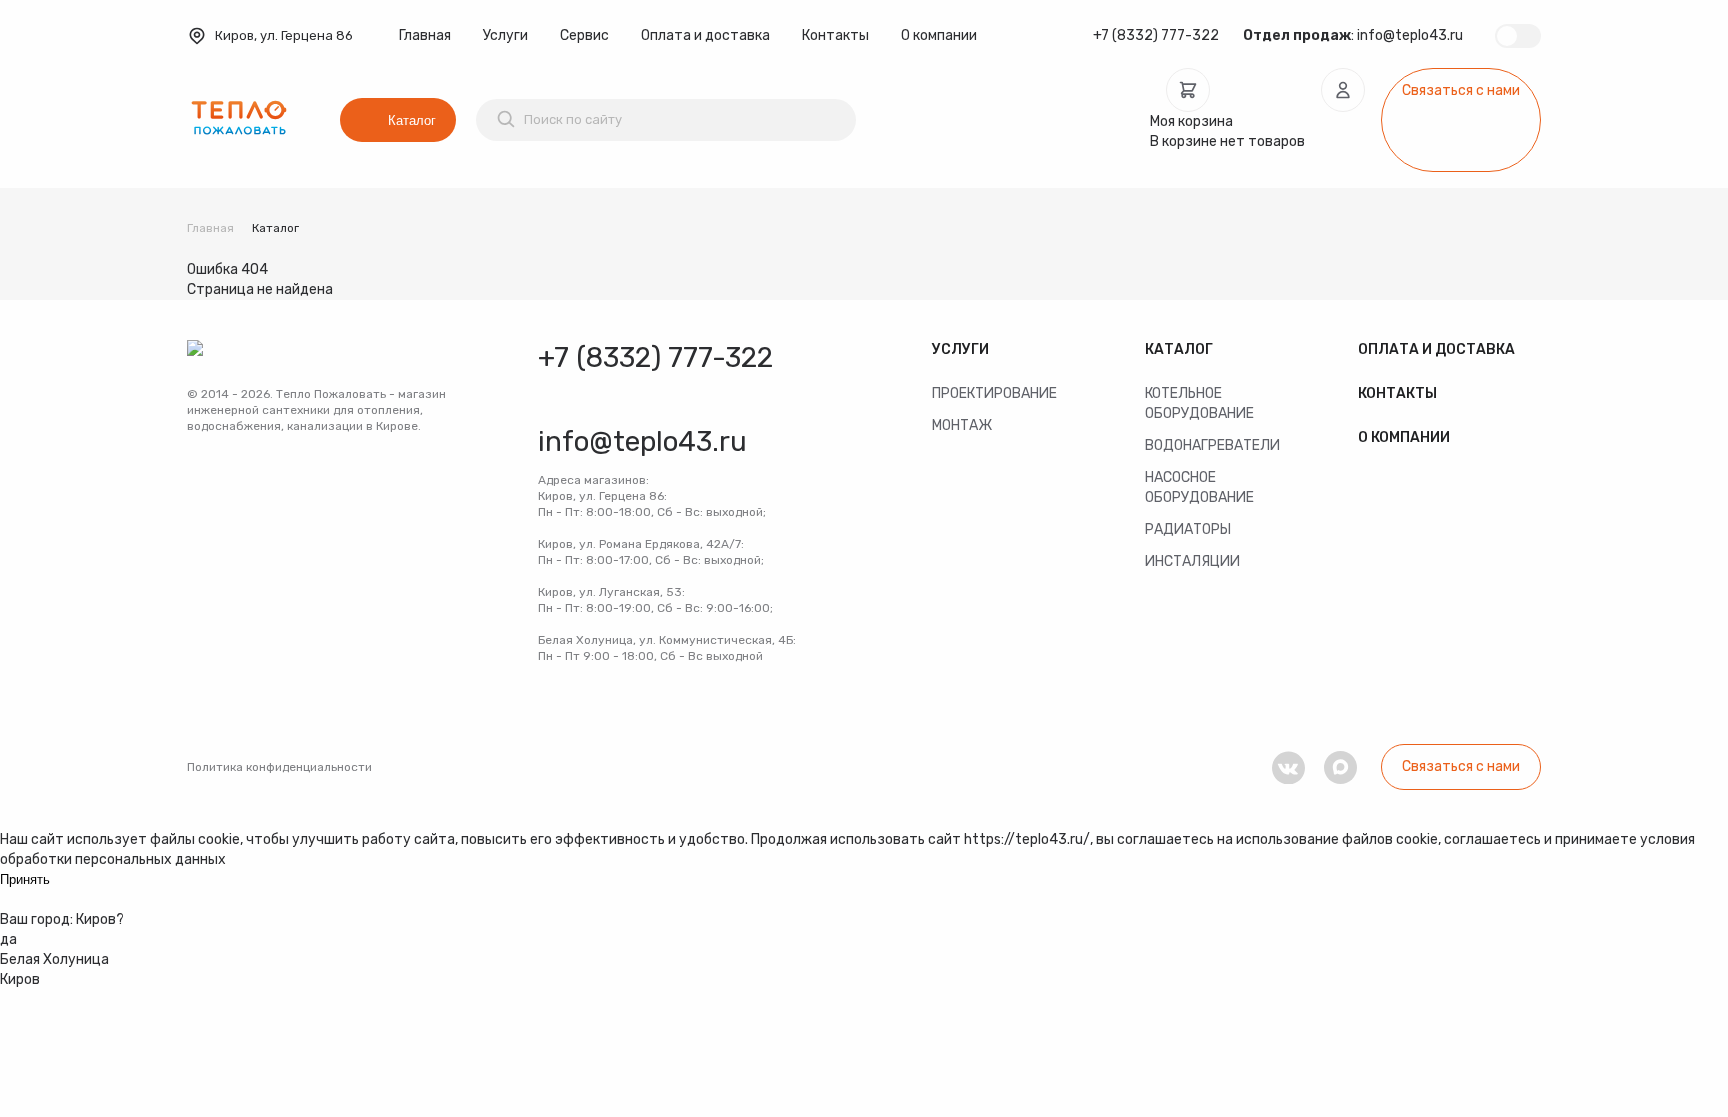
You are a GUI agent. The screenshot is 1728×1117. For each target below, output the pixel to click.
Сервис (584, 35)
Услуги (505, 35)
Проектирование (994, 393)
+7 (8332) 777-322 (1156, 35)
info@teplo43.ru (1410, 35)
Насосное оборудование (1199, 487)
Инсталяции (1192, 561)
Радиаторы (1188, 529)
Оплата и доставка (705, 35)
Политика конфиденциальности (279, 767)
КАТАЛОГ (1179, 349)
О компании (939, 35)
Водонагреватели (1212, 445)
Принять (25, 879)
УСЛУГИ (960, 349)
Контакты (835, 35)
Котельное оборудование (1199, 403)
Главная (425, 35)
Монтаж (962, 425)
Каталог (412, 120)
